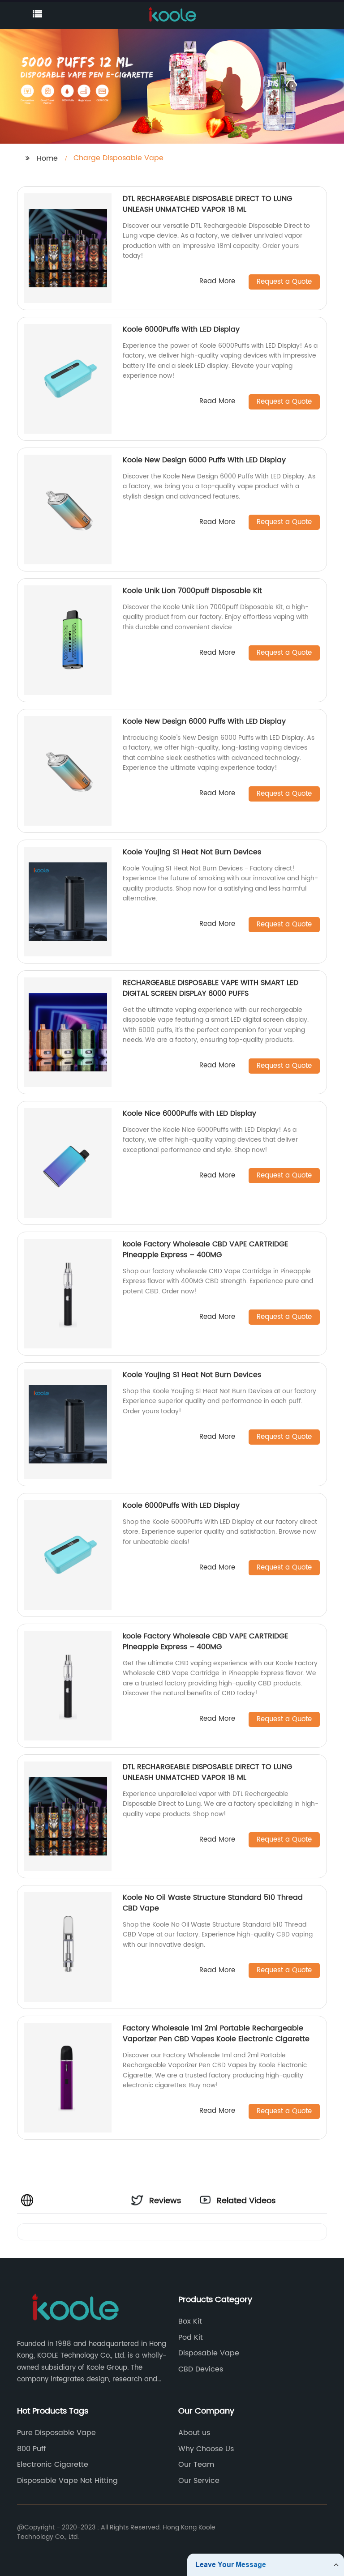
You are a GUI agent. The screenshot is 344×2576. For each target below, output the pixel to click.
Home (47, 158)
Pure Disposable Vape (56, 2433)
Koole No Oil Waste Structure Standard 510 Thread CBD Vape (213, 1903)
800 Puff (31, 2449)
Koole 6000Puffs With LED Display (181, 329)
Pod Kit (191, 2337)
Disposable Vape (209, 2353)
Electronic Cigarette (53, 2465)
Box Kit (190, 2321)
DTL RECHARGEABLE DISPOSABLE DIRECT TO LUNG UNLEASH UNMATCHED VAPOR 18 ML (207, 204)
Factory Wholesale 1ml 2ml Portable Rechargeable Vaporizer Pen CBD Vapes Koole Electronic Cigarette (216, 2034)
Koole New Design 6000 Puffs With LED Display (204, 460)
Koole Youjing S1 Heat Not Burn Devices (192, 852)
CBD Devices (201, 2369)
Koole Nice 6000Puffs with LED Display (189, 1113)
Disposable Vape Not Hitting (67, 2481)
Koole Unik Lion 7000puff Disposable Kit (192, 591)
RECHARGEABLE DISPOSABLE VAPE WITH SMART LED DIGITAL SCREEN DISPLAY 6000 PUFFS (211, 988)
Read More (217, 282)
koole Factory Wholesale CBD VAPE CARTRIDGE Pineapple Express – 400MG (205, 1250)
